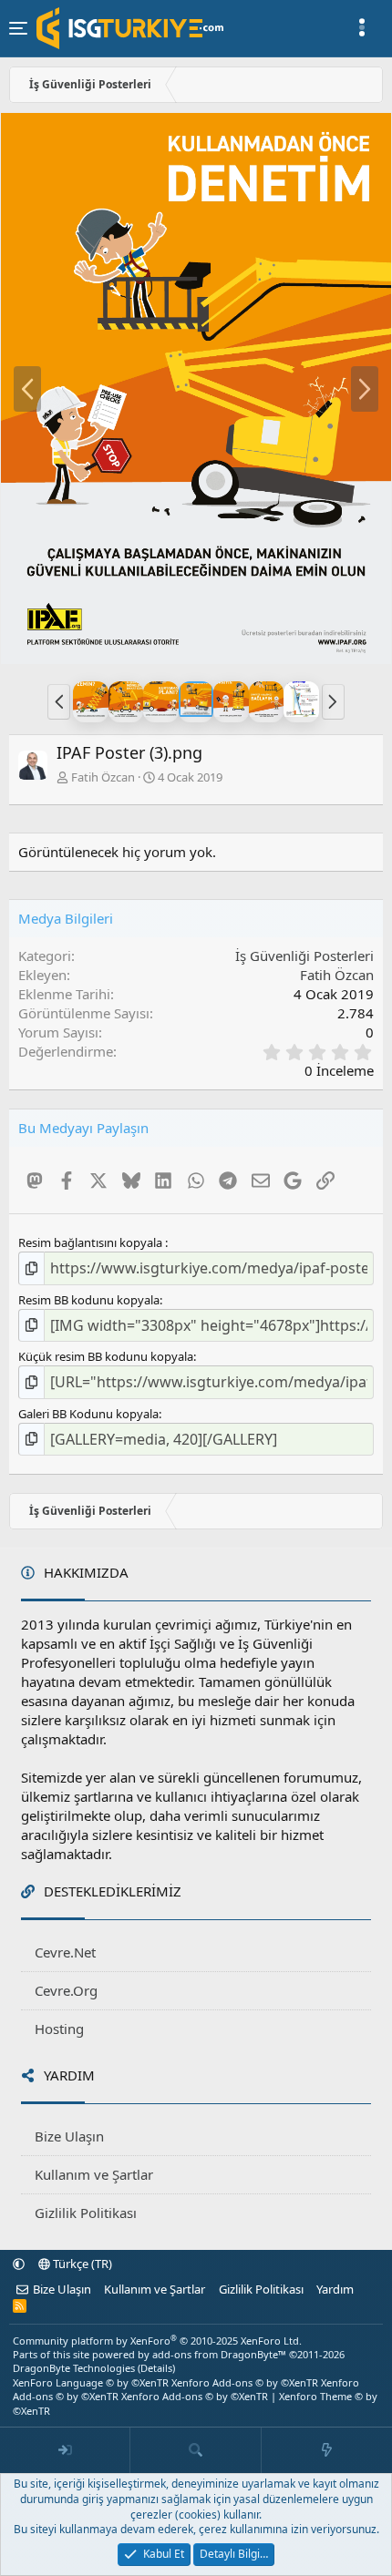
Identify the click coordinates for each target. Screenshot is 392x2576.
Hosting (59, 2029)
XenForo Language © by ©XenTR (91, 2382)
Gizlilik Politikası (86, 2213)
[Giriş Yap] (65, 2450)
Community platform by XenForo (157, 2341)
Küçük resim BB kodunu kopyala (106, 1356)
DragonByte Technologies (74, 2368)
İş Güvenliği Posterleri (304, 956)
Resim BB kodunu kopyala (89, 1300)
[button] (59, 701)
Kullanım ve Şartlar (94, 2174)
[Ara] (196, 2450)
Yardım (335, 2289)
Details (156, 2368)
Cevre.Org (66, 1990)
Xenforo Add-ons (245, 2382)
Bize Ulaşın (69, 2136)
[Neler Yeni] (327, 2450)
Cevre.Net (65, 1952)
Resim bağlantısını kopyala (92, 1242)
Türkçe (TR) (81, 2264)
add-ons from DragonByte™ (219, 2354)
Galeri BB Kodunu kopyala (88, 1414)
